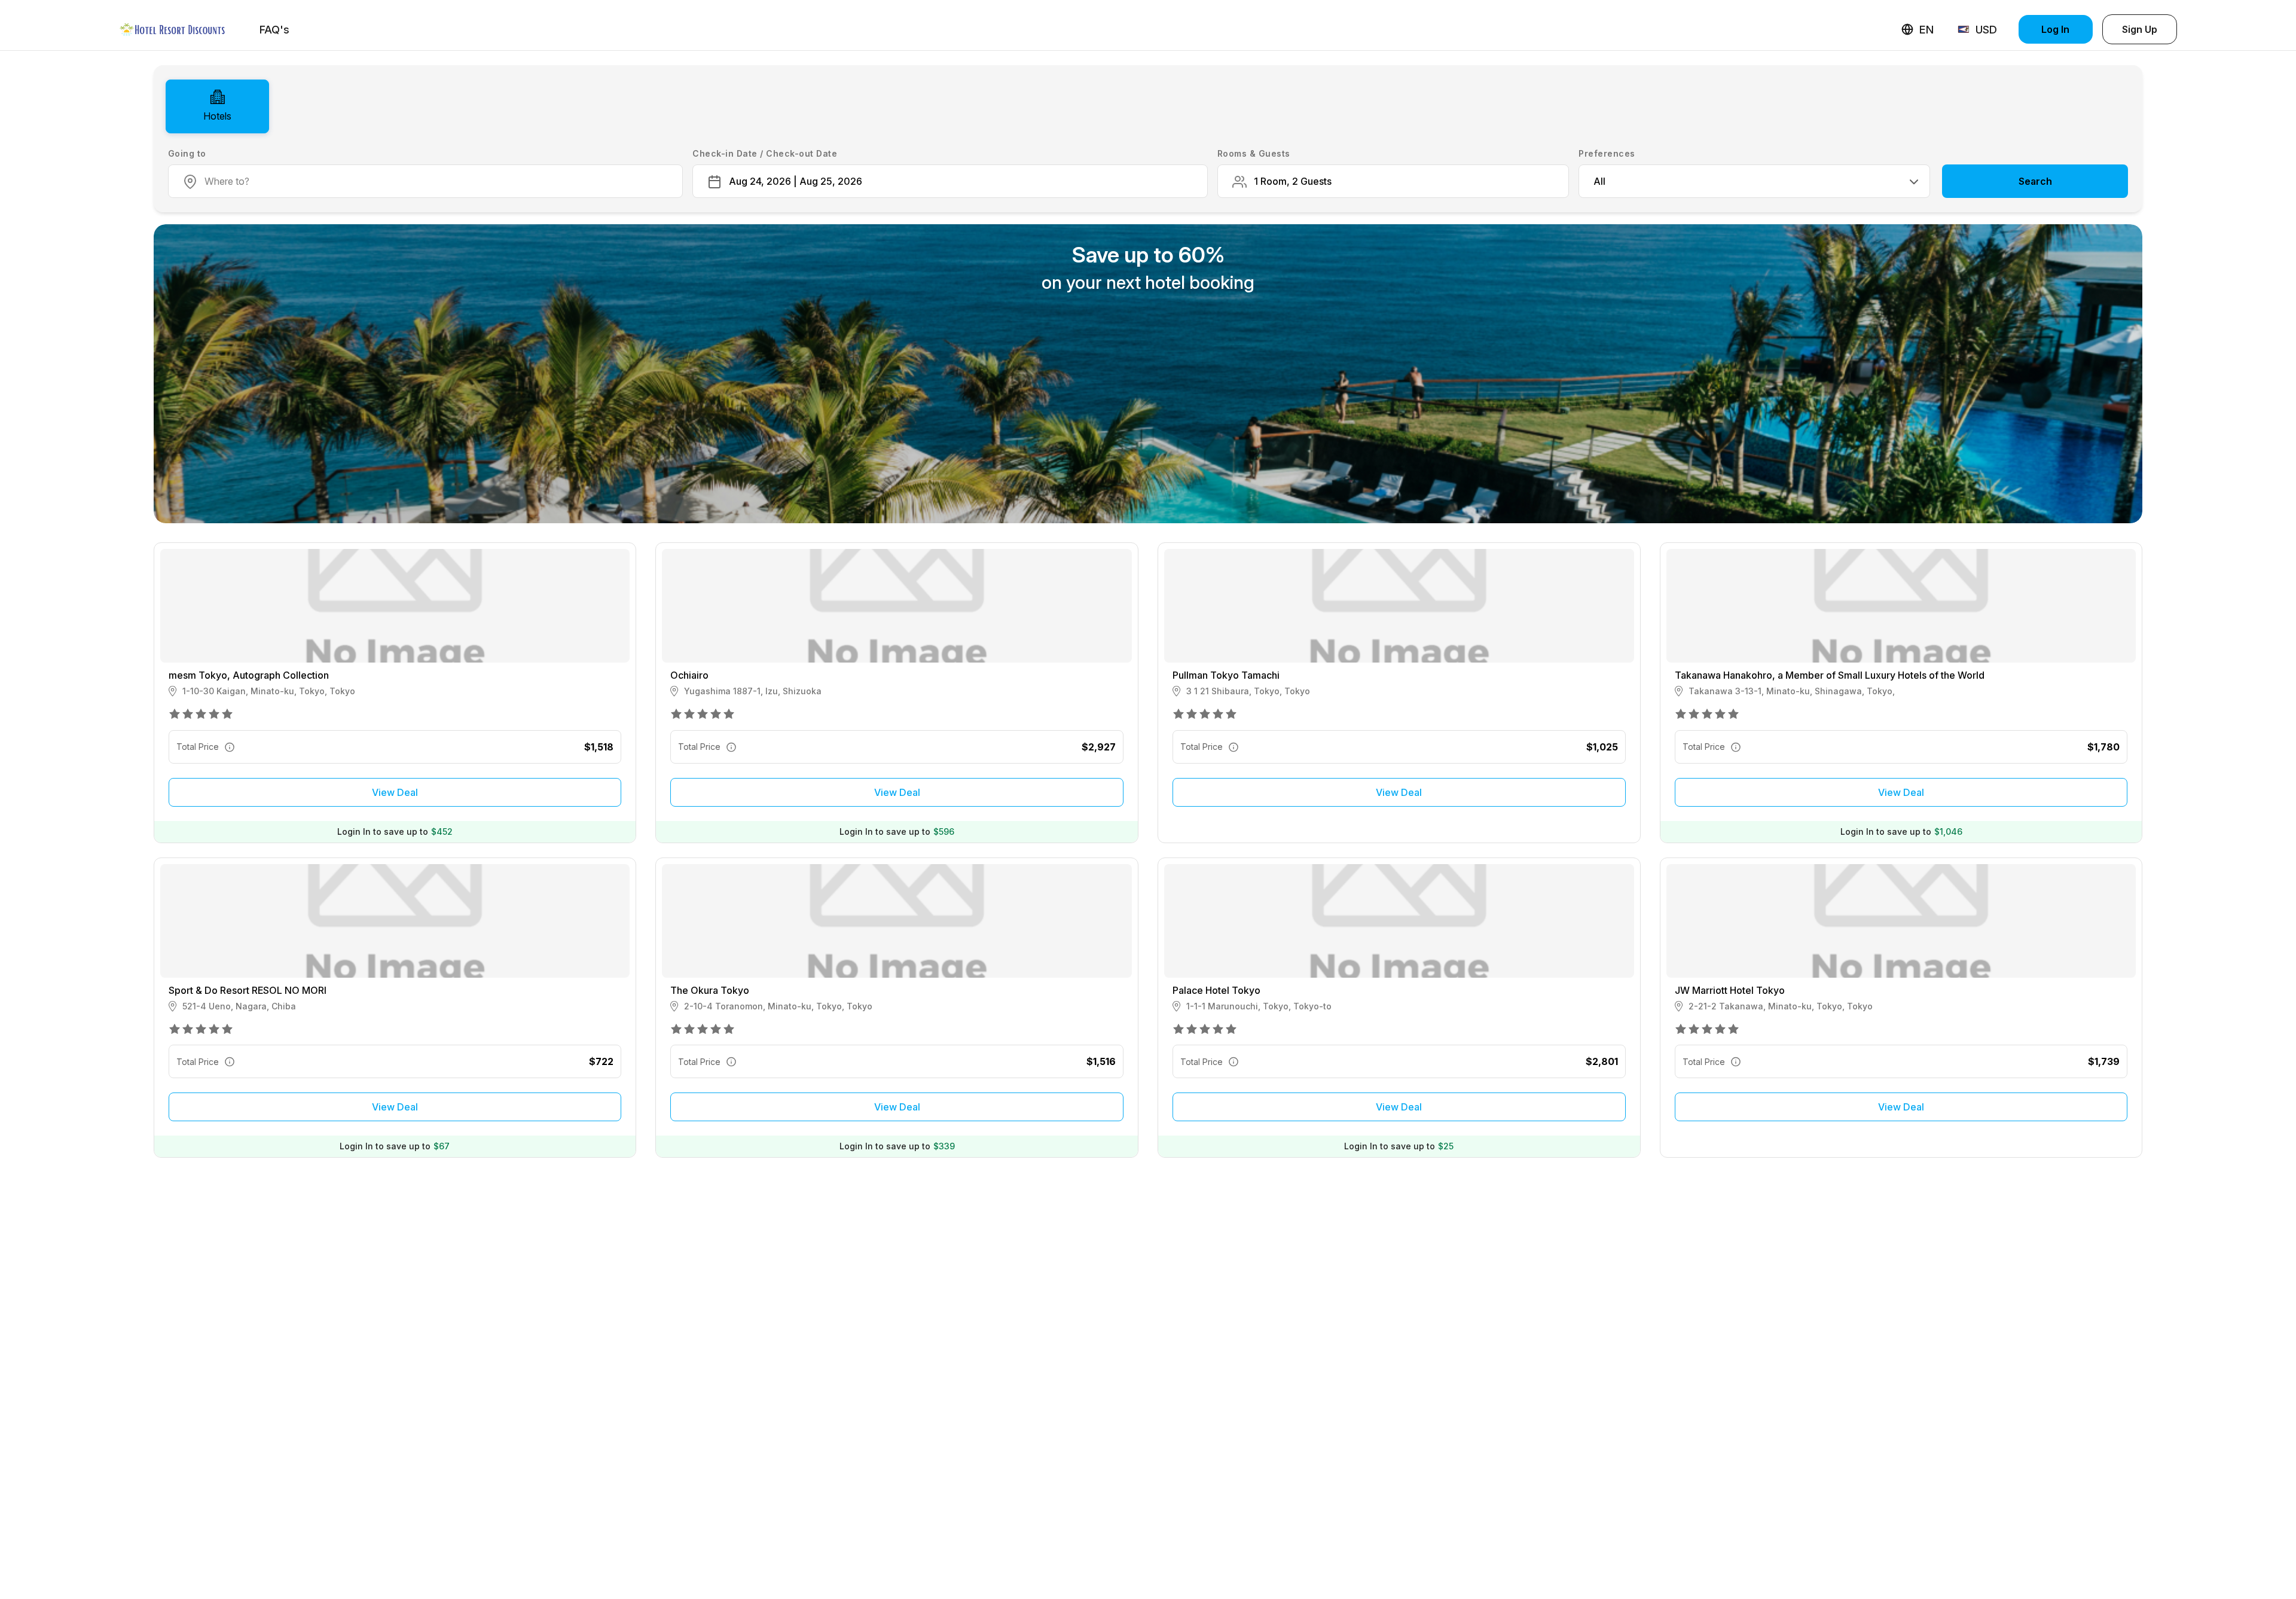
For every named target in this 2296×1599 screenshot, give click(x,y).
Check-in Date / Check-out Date (765, 153)
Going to (187, 153)
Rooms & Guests (1254, 153)
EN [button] (1926, 30)
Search (2035, 181)
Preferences (1607, 153)
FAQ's (274, 30)
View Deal (395, 792)
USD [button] (1986, 30)
